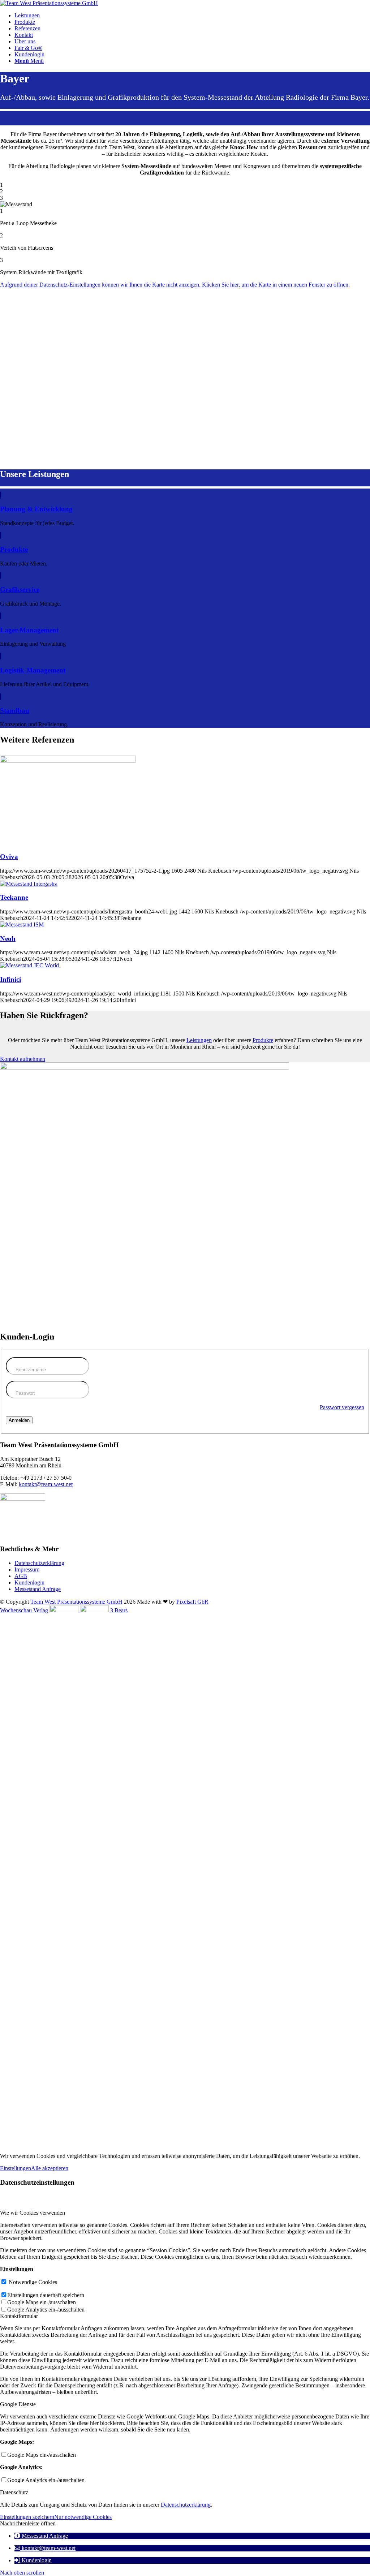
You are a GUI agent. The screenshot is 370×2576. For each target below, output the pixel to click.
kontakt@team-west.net (46, 1484)
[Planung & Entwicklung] (0, 495)
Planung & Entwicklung (36, 509)
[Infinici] (29, 965)
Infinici (10, 979)
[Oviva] (68, 761)
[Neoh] (22, 924)
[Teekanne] (29, 884)
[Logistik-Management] (0, 656)
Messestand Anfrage (38, 1589)
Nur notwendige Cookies (83, 2517)
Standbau (15, 711)
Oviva (9, 857)
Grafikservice (20, 590)
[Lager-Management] (0, 616)
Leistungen (199, 1040)
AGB (21, 1576)
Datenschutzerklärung (39, 1563)
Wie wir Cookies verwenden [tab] (33, 2213)
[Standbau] (0, 696)
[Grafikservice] (0, 576)
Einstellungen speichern (27, 2517)
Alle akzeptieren (50, 2168)
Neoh (8, 939)
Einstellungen (16, 2168)
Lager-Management (29, 630)
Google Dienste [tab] (18, 2404)
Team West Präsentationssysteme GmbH (76, 1602)
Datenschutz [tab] (14, 2492)
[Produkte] (0, 535)
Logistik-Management (33, 670)
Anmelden (19, 1420)
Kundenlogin (29, 1582)
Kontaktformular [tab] (19, 2316)
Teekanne (14, 897)
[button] (41, 2536)
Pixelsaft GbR (192, 1602)
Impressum (27, 1569)
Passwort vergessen (342, 1407)
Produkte (14, 549)
